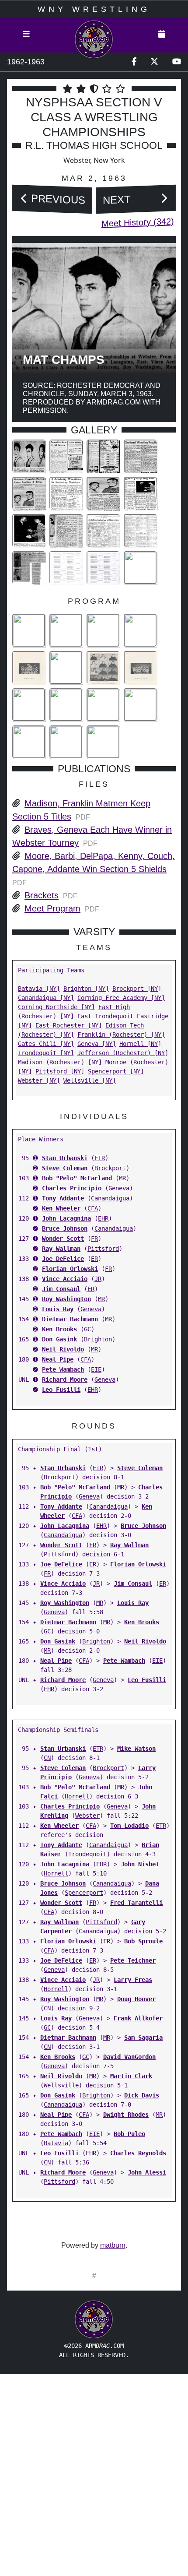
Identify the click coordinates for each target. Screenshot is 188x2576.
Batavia (56, 2143)
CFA (93, 1208)
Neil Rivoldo (63, 1349)
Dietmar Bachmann (70, 1319)
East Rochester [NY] (69, 1025)
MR (122, 1178)
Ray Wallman (61, 1249)
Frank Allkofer (138, 2018)
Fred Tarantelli (136, 1903)
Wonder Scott (63, 1239)
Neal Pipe (58, 1359)
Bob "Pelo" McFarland (77, 1178)
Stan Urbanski (65, 1158)
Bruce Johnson (65, 1228)
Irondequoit (87, 1854)
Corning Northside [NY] (56, 1007)
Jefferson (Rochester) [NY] (123, 1053)
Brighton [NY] (86, 989)
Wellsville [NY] (90, 1080)
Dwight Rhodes (126, 2115)
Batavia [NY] (39, 989)
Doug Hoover (136, 1999)
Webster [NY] (39, 1080)
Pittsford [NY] (60, 1071)
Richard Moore (65, 1379)
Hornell (77, 1796)
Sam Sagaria (143, 2038)
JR (98, 1279)
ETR (100, 1158)
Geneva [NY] (97, 1044)
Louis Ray (58, 1309)
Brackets (42, 895)
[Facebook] (134, 62)
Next (117, 199)
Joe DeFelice (63, 1259)
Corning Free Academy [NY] (121, 998)
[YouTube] (177, 62)
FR (94, 1239)
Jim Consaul (61, 1289)
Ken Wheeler (61, 1208)
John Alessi (147, 2172)
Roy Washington (66, 1299)
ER (94, 1259)
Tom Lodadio (129, 1826)
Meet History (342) (138, 222)
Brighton (98, 1339)
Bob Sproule (143, 1941)
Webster (87, 1816)
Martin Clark (131, 2076)
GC (87, 1329)
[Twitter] (154, 62)
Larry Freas (133, 1980)
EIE (96, 1369)
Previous (58, 199)
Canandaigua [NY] (46, 998)
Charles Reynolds (138, 2153)
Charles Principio (72, 1188)
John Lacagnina (66, 1218)
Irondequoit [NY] (46, 1053)
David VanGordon (129, 2057)
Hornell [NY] (140, 1044)
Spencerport (84, 1893)
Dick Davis (142, 2095)
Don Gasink (59, 1339)
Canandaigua (110, 1198)
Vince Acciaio (65, 1279)
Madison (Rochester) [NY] (60, 1062)
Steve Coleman (65, 1168)
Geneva (119, 1188)
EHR (103, 1218)
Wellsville (61, 2085)
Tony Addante (63, 1198)
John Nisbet (140, 1864)
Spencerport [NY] (116, 1071)
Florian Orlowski (70, 1269)
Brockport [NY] (137, 989)
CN (47, 1758)
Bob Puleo (129, 2134)
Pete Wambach (63, 1369)
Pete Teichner (133, 1960)
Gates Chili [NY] (46, 1044)
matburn (113, 2245)
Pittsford (103, 1249)
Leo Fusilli (61, 1390)
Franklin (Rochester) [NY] (121, 1035)
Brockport (110, 1168)
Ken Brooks (59, 1329)
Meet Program (52, 908)
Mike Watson (136, 1749)
